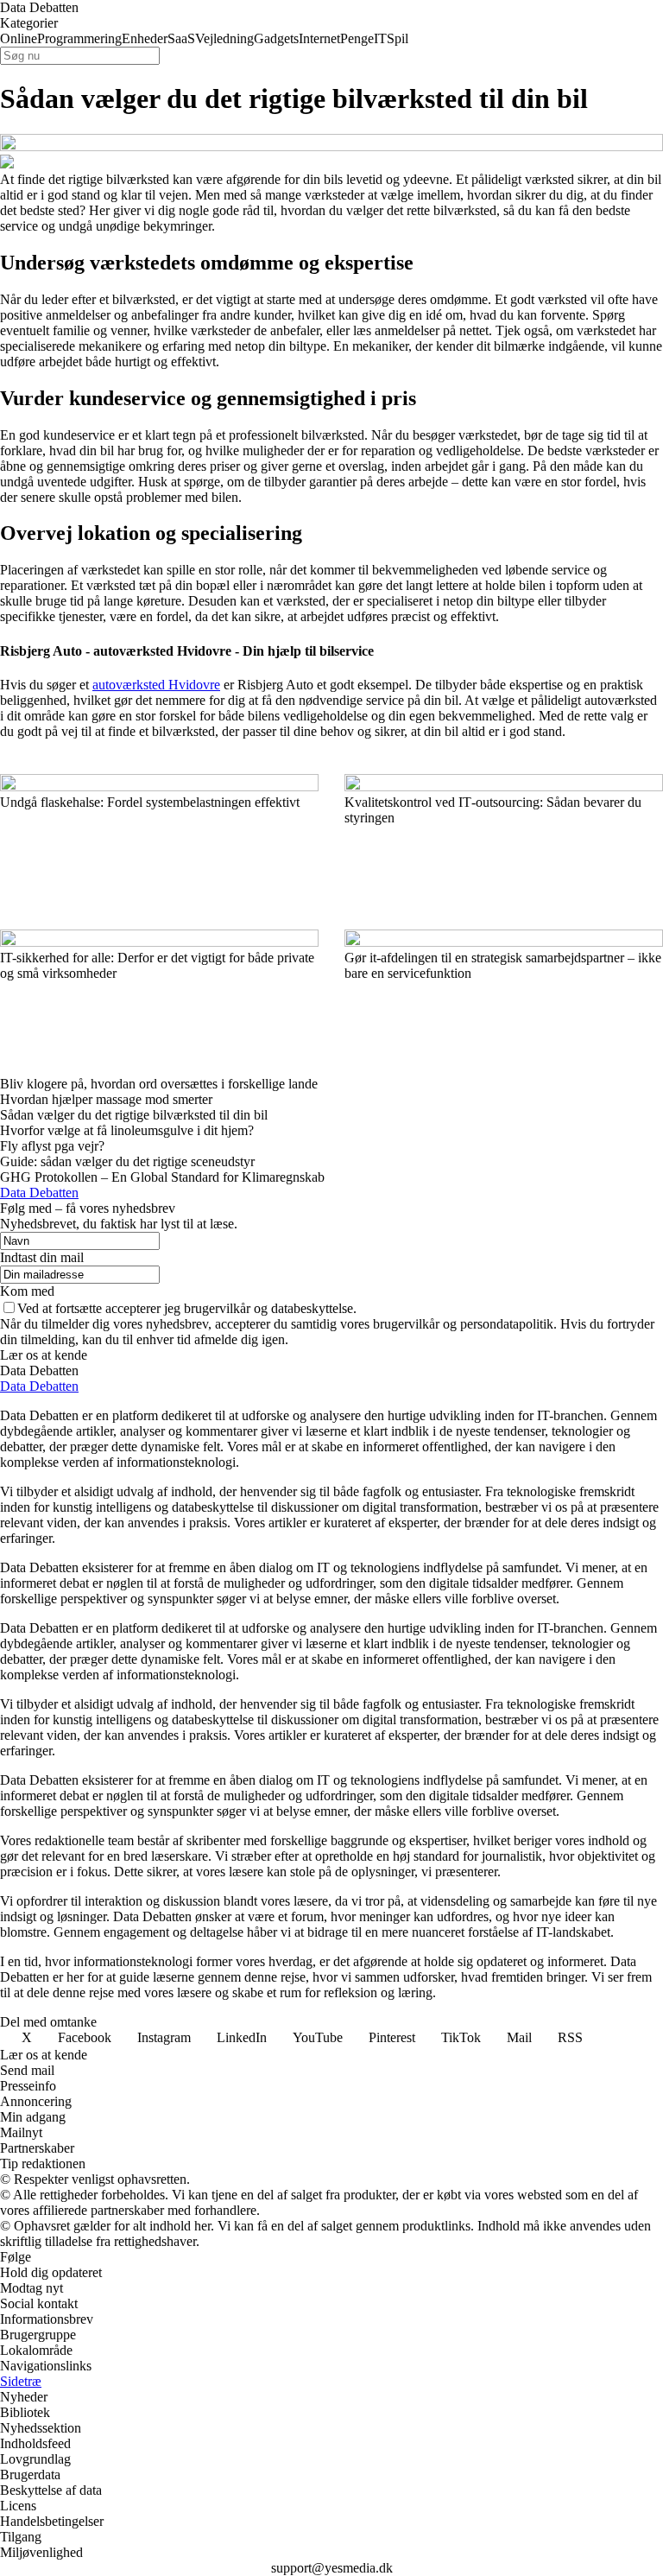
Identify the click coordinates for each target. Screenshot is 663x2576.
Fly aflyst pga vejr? (52, 1146)
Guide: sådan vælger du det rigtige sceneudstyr (127, 1161)
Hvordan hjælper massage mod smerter (106, 1099)
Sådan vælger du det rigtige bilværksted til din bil (134, 1115)
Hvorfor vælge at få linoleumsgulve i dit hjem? (127, 1130)
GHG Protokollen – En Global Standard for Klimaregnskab (162, 1177)
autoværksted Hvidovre (156, 685)
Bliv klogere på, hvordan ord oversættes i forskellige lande (159, 1084)
